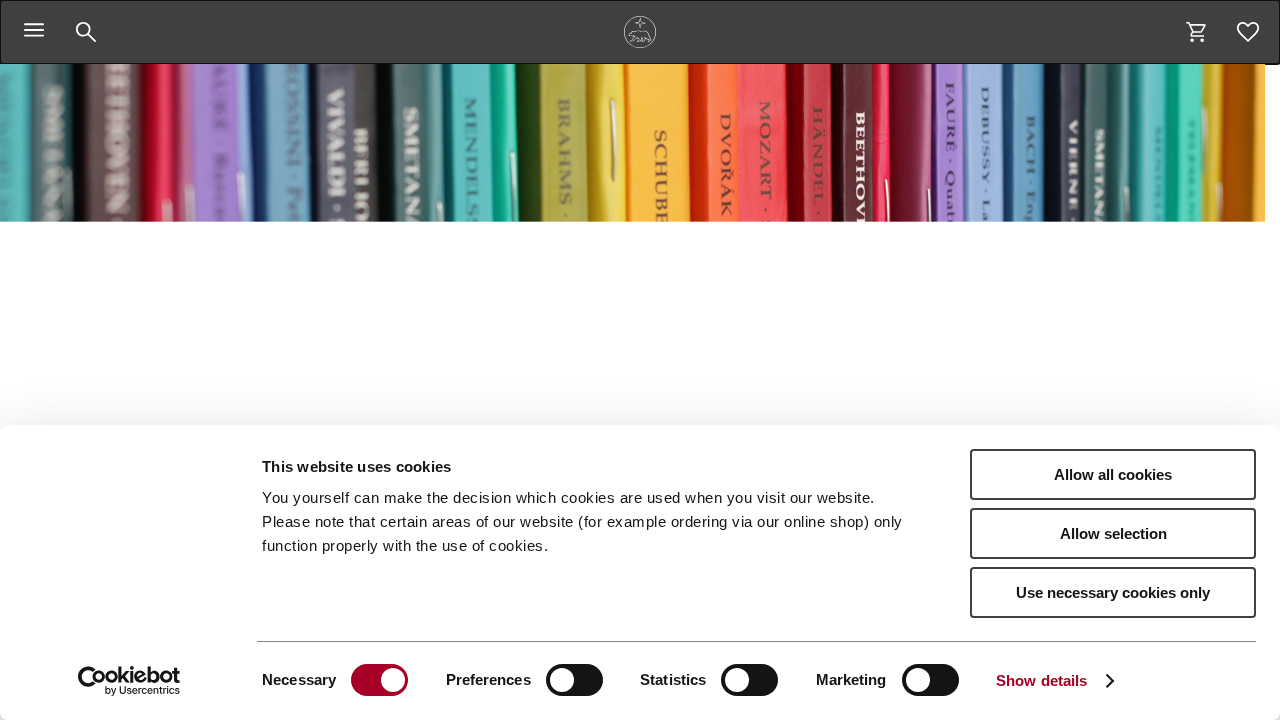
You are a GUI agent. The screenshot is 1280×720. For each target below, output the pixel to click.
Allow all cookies (1113, 474)
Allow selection (1113, 533)
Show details (1041, 680)
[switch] (574, 680)
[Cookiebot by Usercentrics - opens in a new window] (129, 681)
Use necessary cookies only (1113, 592)
